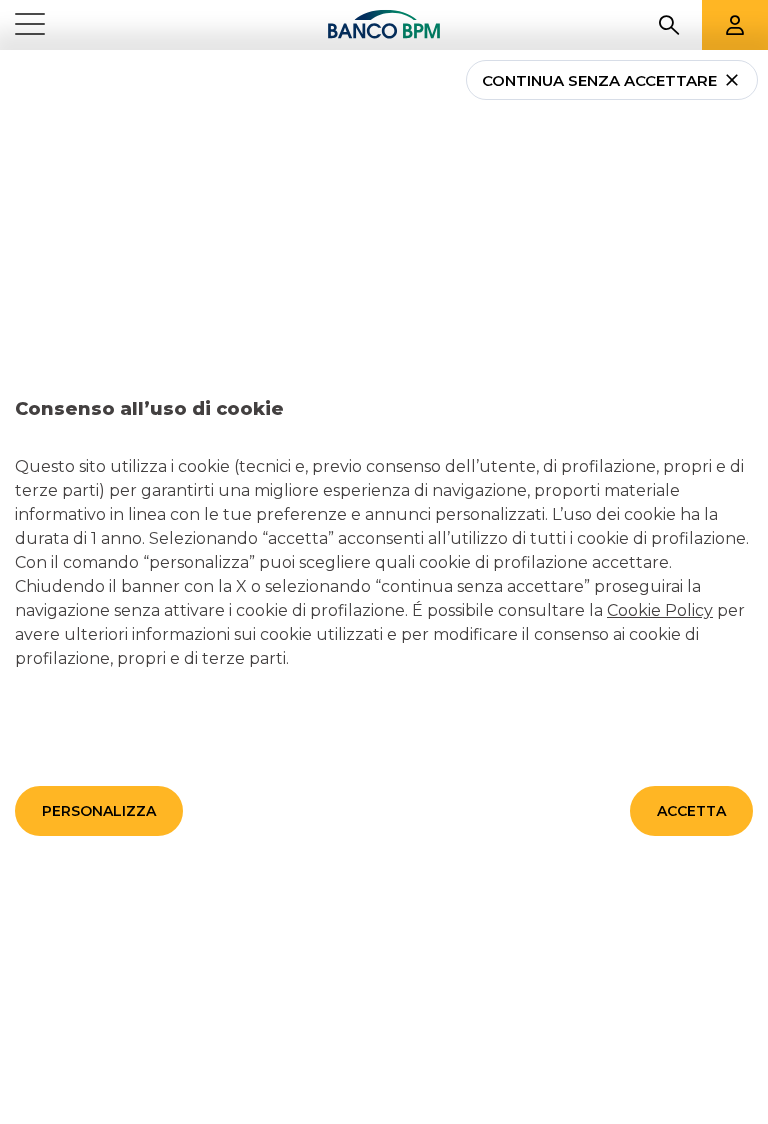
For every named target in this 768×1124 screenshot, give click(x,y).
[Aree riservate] (735, 25)
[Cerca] (669, 25)
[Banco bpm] (383, 25)
